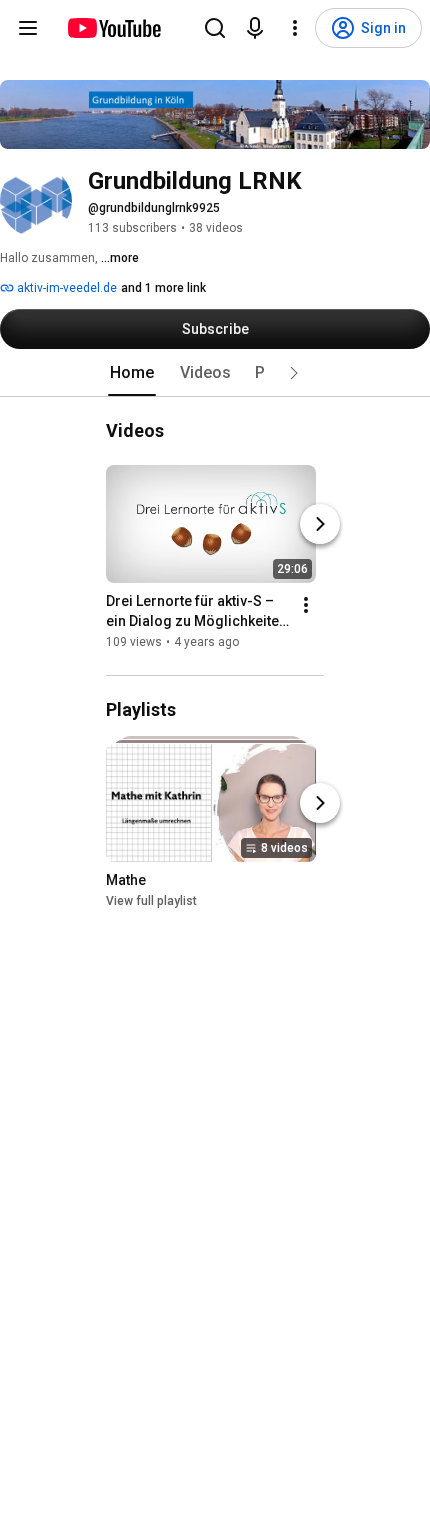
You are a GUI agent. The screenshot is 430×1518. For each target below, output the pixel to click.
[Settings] (295, 28)
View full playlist (151, 902)
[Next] (320, 524)
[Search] (215, 28)
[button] (294, 373)
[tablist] (215, 373)
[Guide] (28, 28)
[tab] (132, 373)
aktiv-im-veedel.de (65, 288)
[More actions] (306, 605)
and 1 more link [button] (163, 288)
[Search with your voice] (255, 28)
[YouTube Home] (113, 28)
